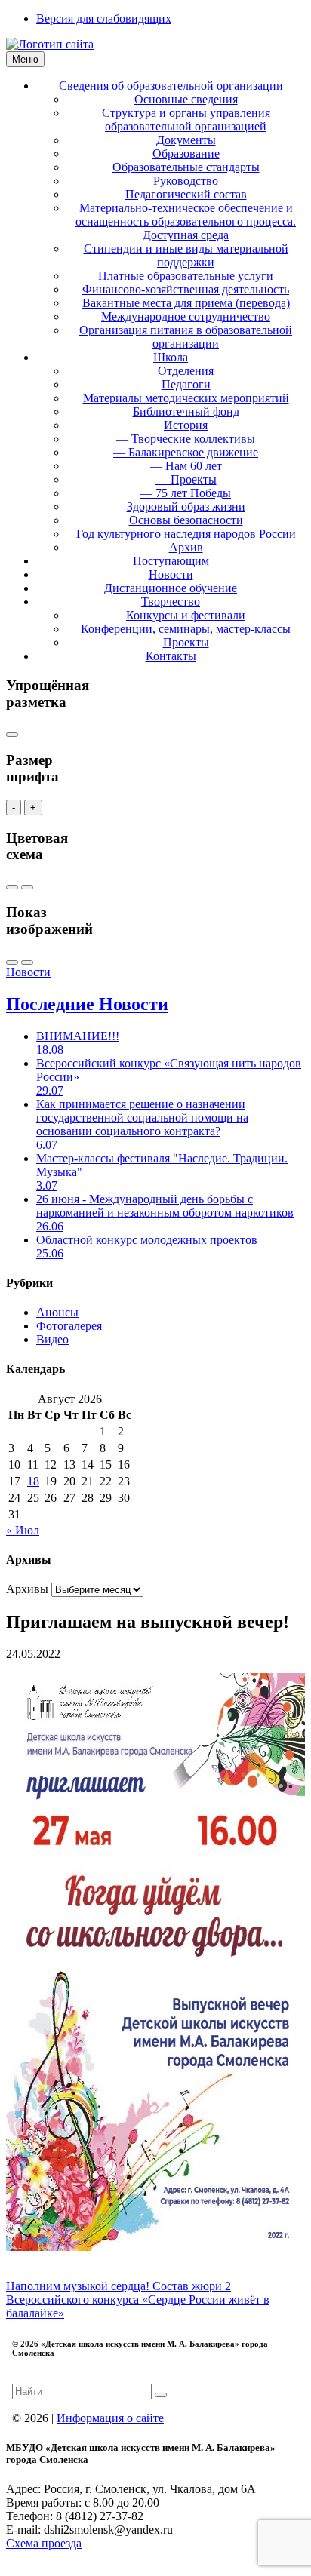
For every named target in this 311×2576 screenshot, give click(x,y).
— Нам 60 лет (186, 466)
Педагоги (186, 384)
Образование (186, 154)
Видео (52, 1339)
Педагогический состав (186, 194)
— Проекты (186, 479)
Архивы (27, 1589)
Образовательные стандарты (186, 167)
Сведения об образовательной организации (171, 86)
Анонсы (57, 1312)
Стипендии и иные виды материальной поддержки (186, 255)
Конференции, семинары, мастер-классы (186, 629)
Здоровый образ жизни (186, 507)
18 (33, 1481)
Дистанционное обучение (171, 588)
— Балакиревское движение (186, 452)
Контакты (171, 656)
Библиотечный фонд (186, 411)
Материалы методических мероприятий (186, 398)
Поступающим (171, 561)
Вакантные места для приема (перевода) (186, 303)
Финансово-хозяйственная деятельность (186, 289)
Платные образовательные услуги (186, 276)
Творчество (171, 602)
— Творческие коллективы (186, 439)
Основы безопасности (186, 520)
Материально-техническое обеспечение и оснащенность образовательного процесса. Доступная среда (186, 221)
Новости (171, 574)
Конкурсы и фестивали (186, 615)
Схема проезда (44, 2543)
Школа (171, 357)
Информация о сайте (110, 2418)
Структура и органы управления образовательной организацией (186, 120)
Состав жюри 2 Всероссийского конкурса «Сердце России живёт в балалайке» (138, 2300)
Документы (186, 140)
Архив (186, 547)
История (186, 425)
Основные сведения (186, 99)
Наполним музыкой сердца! (79, 2286)
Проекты (186, 642)
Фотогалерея (69, 1326)
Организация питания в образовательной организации (186, 337)
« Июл (23, 1530)
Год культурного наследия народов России (186, 534)
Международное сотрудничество (186, 316)
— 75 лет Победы (186, 493)
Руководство (186, 181)
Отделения (186, 371)
